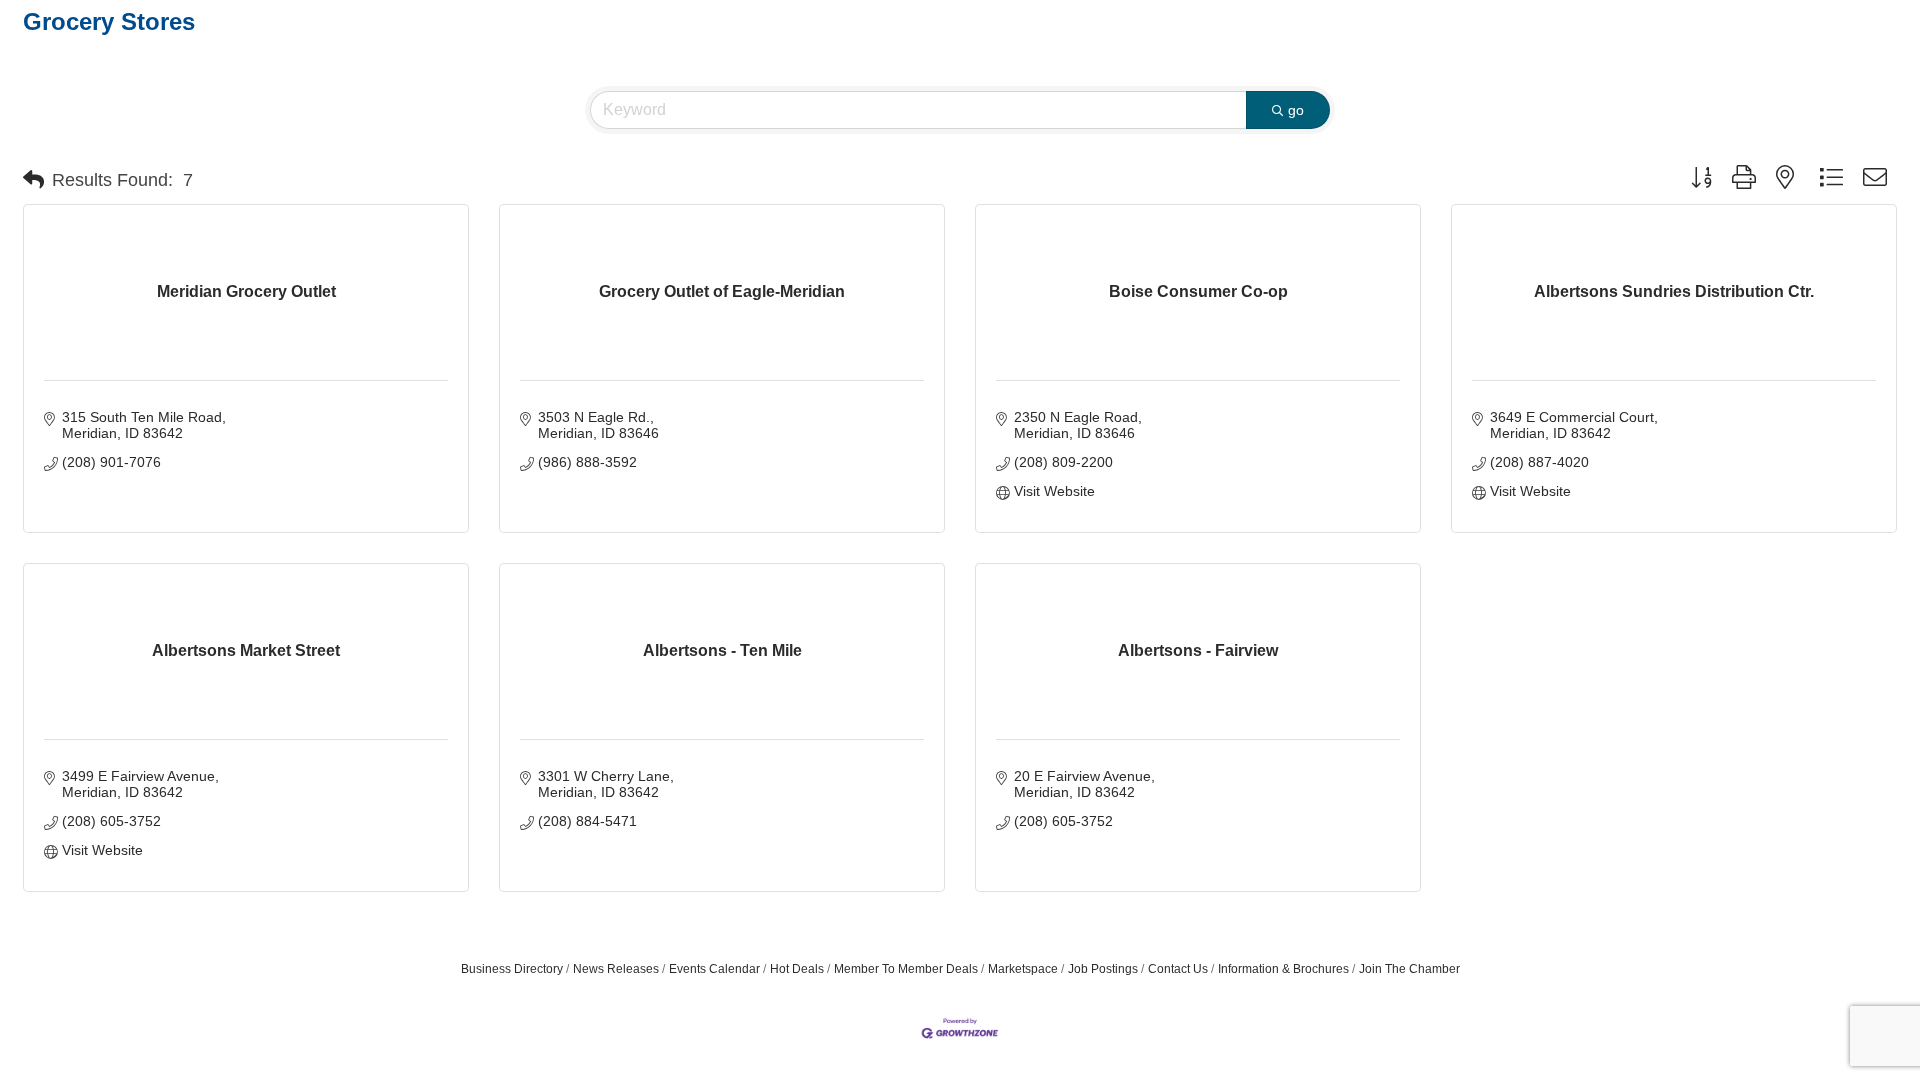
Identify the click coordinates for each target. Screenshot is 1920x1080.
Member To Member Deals (906, 969)
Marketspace (1023, 969)
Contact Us (1178, 969)
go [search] (1296, 110)
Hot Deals (797, 969)
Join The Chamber (1409, 969)
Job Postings (1103, 969)
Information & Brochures (1283, 969)
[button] (33, 180)
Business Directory (512, 969)
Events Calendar (714, 969)
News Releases (616, 969)
